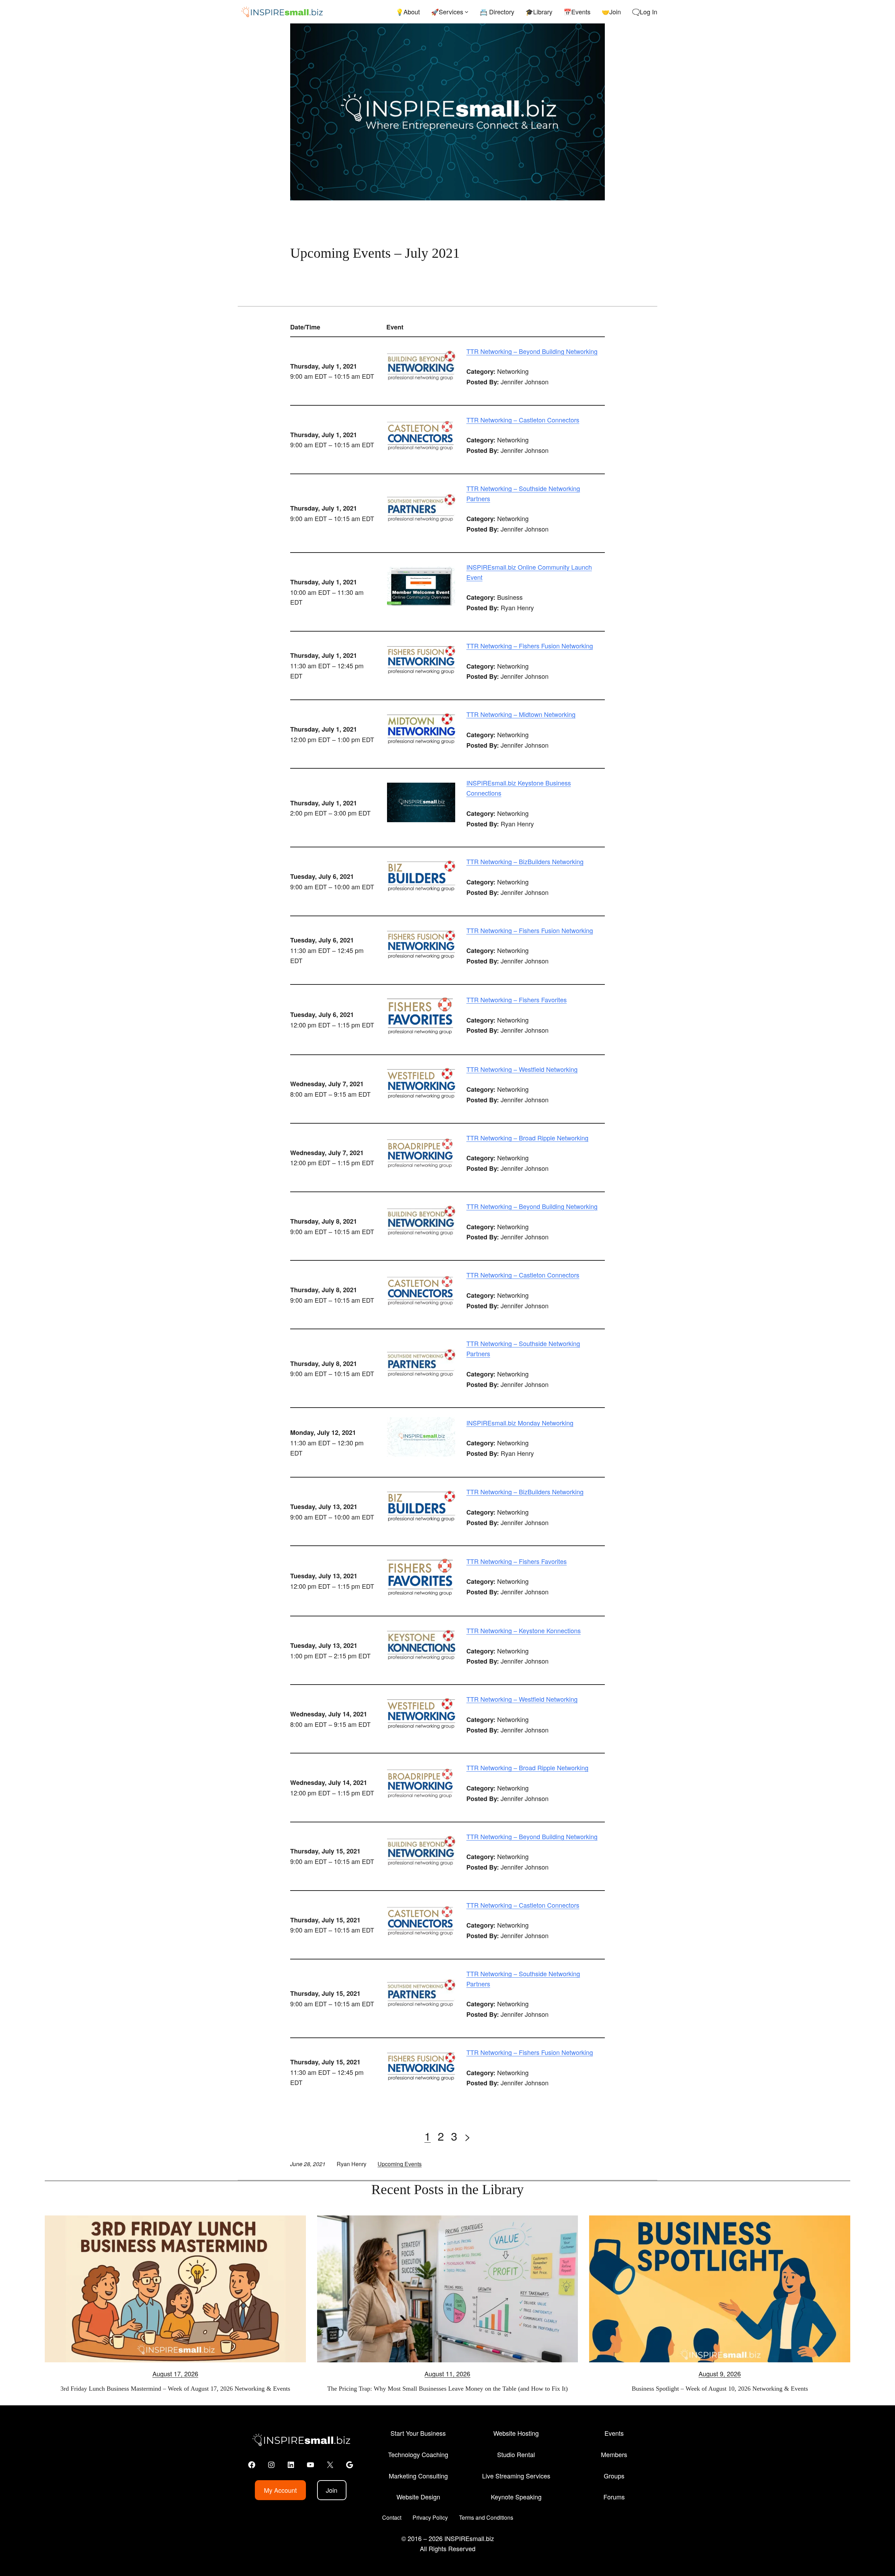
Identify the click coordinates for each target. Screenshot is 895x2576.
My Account (280, 2490)
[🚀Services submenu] (467, 12)
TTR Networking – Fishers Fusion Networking (530, 646)
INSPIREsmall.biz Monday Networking (520, 1423)
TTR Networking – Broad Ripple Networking (527, 1138)
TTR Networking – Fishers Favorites (517, 999)
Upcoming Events (400, 2164)
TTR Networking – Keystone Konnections (524, 1630)
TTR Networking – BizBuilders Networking (525, 861)
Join (332, 2490)
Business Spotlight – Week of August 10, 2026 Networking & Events (720, 2389)
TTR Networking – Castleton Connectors (523, 420)
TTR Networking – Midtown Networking (521, 714)
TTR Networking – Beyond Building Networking (532, 351)
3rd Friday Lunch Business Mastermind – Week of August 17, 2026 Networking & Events (175, 2389)
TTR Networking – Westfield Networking (522, 1069)
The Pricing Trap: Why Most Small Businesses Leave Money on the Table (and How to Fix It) (447, 2389)
